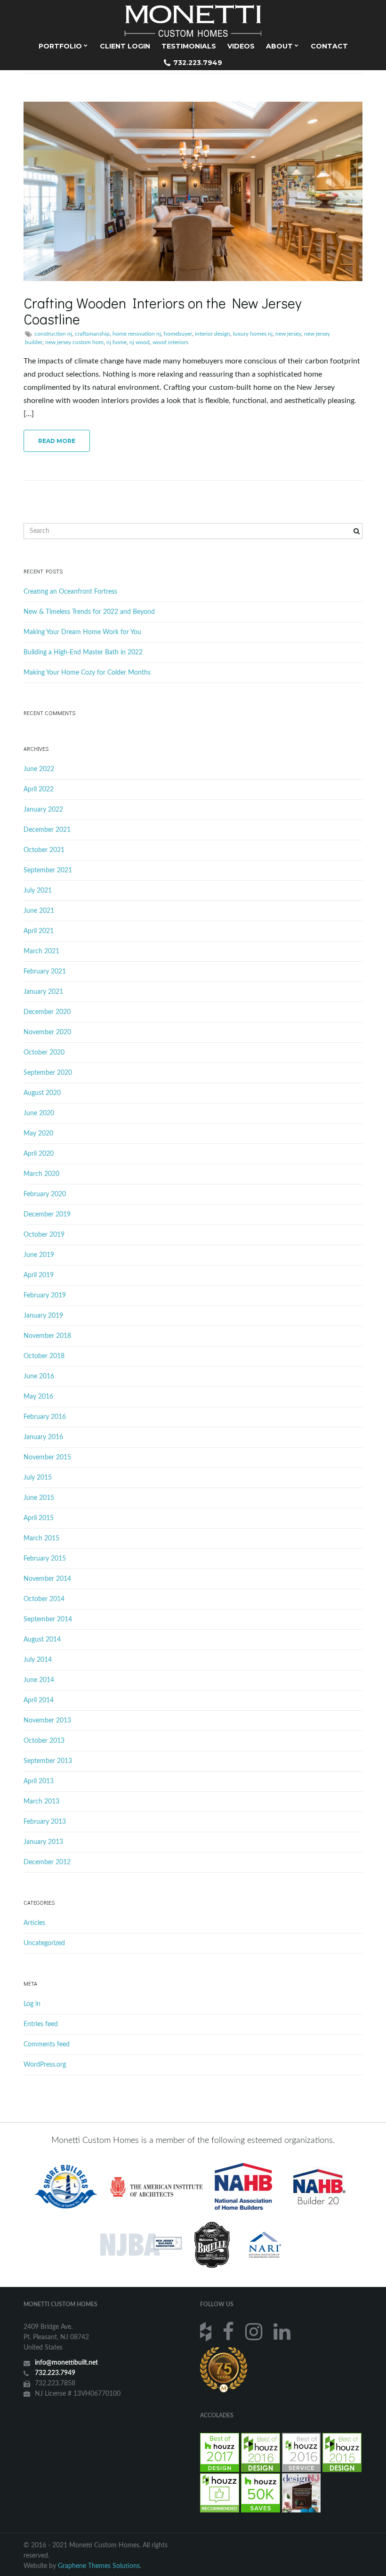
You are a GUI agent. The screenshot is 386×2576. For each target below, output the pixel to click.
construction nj (53, 334)
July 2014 (38, 1660)
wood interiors (170, 342)
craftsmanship (92, 334)
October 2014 (44, 1599)
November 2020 (47, 1032)
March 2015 (41, 1538)
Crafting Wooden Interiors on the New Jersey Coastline (162, 311)
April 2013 (39, 1781)
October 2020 (44, 1053)
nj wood (140, 342)
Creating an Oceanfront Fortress (70, 592)
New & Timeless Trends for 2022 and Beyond (89, 612)
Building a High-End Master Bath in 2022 (83, 652)
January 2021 (43, 992)
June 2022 (39, 769)
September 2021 (48, 870)
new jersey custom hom (74, 342)
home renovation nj (137, 334)
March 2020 (41, 1174)
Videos (241, 46)
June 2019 (39, 1255)
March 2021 (41, 951)
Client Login (125, 46)
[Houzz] (207, 2331)
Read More (57, 441)
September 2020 (48, 1073)
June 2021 (39, 911)
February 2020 (45, 1194)
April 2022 (39, 789)
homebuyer (178, 334)
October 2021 (44, 850)
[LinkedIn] (283, 2331)
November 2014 (47, 1579)
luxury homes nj (253, 334)
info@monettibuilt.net (66, 2363)
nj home (117, 342)
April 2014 (39, 1700)
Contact (329, 46)
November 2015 (47, 1457)
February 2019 (45, 1296)
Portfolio (61, 46)
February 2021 (45, 972)
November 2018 (47, 1336)
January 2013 (43, 1842)
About (280, 46)
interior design (213, 334)
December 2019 (47, 1215)
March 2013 (41, 1802)
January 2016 (43, 1437)
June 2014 (39, 1680)
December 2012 (47, 1862)
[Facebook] (229, 2331)
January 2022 (43, 810)
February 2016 (45, 1417)
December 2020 (47, 1012)
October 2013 (44, 1741)
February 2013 (45, 1822)
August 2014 (42, 1640)
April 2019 (39, 1275)
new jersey (288, 334)
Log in (32, 2004)
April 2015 (39, 1518)
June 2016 (39, 1377)
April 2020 (39, 1154)
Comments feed (47, 2045)
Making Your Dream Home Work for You (82, 632)
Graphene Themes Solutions (99, 2566)
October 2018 (44, 1356)
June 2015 (39, 1498)
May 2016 (38, 1397)
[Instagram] (255, 2331)
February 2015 (45, 1559)
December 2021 (47, 830)
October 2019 (44, 1235)
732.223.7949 (197, 63)
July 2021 (38, 891)
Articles (34, 1923)
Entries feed (41, 2024)
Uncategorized (44, 1943)
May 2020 (38, 1134)
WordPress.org (45, 2065)
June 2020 (39, 1113)
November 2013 (47, 1721)
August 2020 (42, 1093)
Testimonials (189, 46)
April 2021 (39, 931)
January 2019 (43, 1316)
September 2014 (48, 1619)
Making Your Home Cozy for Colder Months (87, 673)
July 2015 (38, 1478)
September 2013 (48, 1761)
